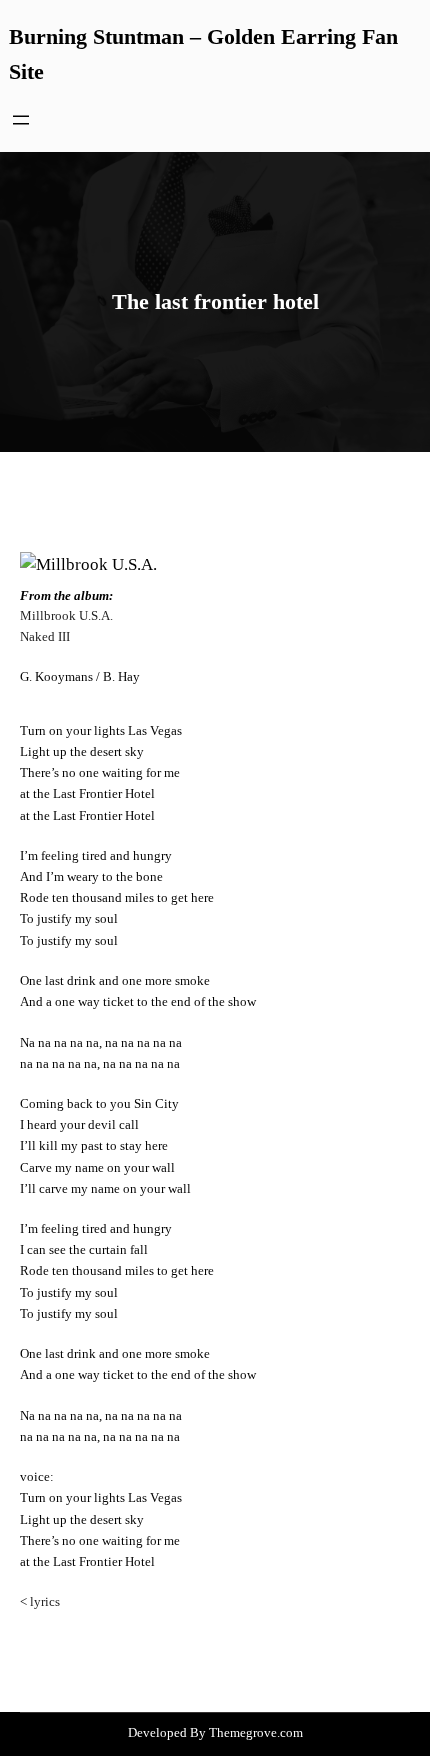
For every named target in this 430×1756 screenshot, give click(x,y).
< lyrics (40, 1601)
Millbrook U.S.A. (66, 616)
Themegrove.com (256, 1732)
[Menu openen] (21, 120)
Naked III (45, 637)
